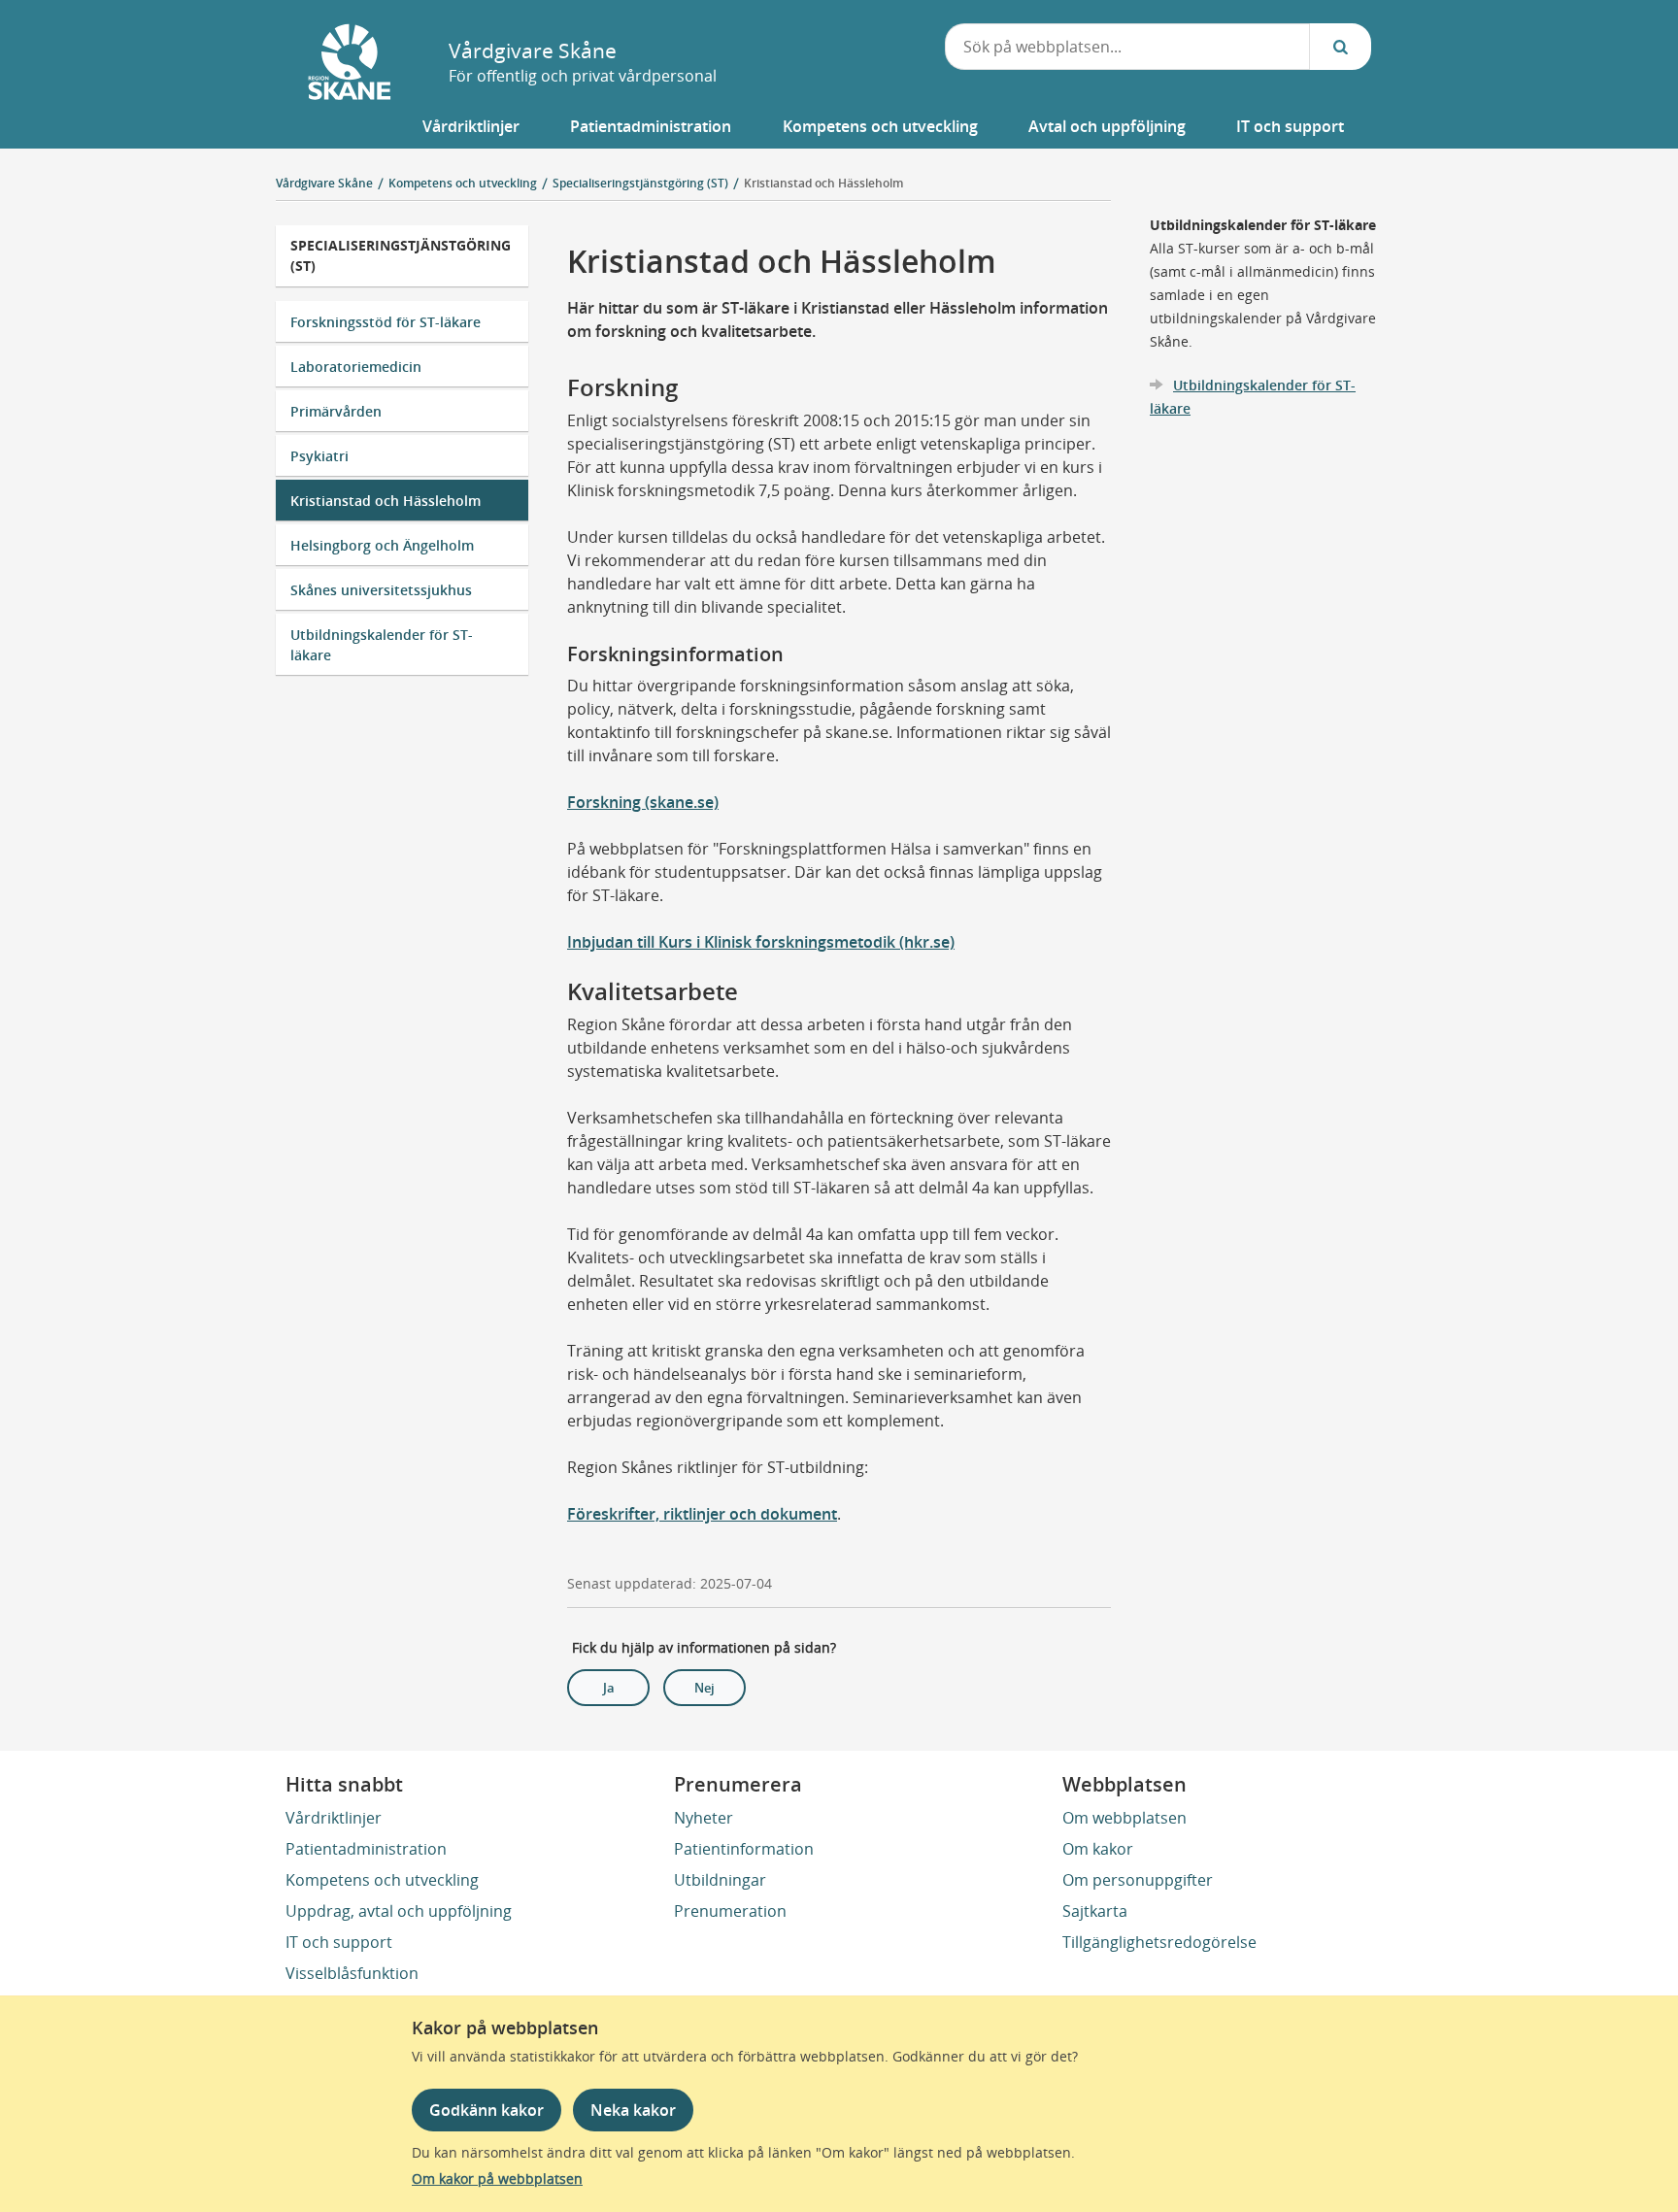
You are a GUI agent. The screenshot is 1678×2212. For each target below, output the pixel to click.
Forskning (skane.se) (643, 802)
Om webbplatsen (1124, 1818)
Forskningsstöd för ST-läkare (386, 322)
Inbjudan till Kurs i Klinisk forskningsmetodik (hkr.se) (761, 942)
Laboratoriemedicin (356, 367)
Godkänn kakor (487, 2110)
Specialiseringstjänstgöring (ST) (401, 255)
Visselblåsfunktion (352, 1973)
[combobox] (1128, 47)
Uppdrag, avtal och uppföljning (399, 1911)
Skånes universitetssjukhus (381, 590)
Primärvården (336, 411)
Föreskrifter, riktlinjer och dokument (702, 1514)
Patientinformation (744, 1849)
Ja (609, 1688)
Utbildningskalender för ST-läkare (382, 645)
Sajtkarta (1095, 1911)
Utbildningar (720, 1880)
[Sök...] (1340, 47)
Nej (705, 1688)
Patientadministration (366, 1849)
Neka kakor (633, 2110)
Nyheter (704, 1818)
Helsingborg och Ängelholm (382, 545)
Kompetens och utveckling (382, 1880)
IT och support (339, 1942)
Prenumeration (730, 1911)
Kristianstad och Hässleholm (823, 183)
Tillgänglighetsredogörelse (1159, 1942)
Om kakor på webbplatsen (497, 2178)
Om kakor (1098, 1849)
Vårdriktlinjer (334, 1818)
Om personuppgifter (1138, 1880)
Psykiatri (319, 456)
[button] (471, 126)
